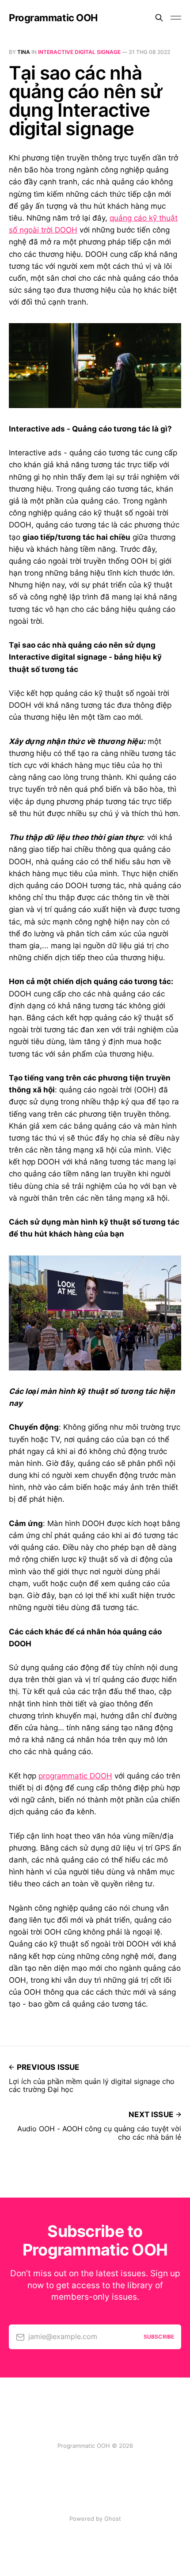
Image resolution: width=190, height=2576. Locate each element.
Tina (24, 52)
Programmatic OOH (53, 18)
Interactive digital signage (79, 52)
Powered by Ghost (95, 2519)
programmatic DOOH (75, 1776)
